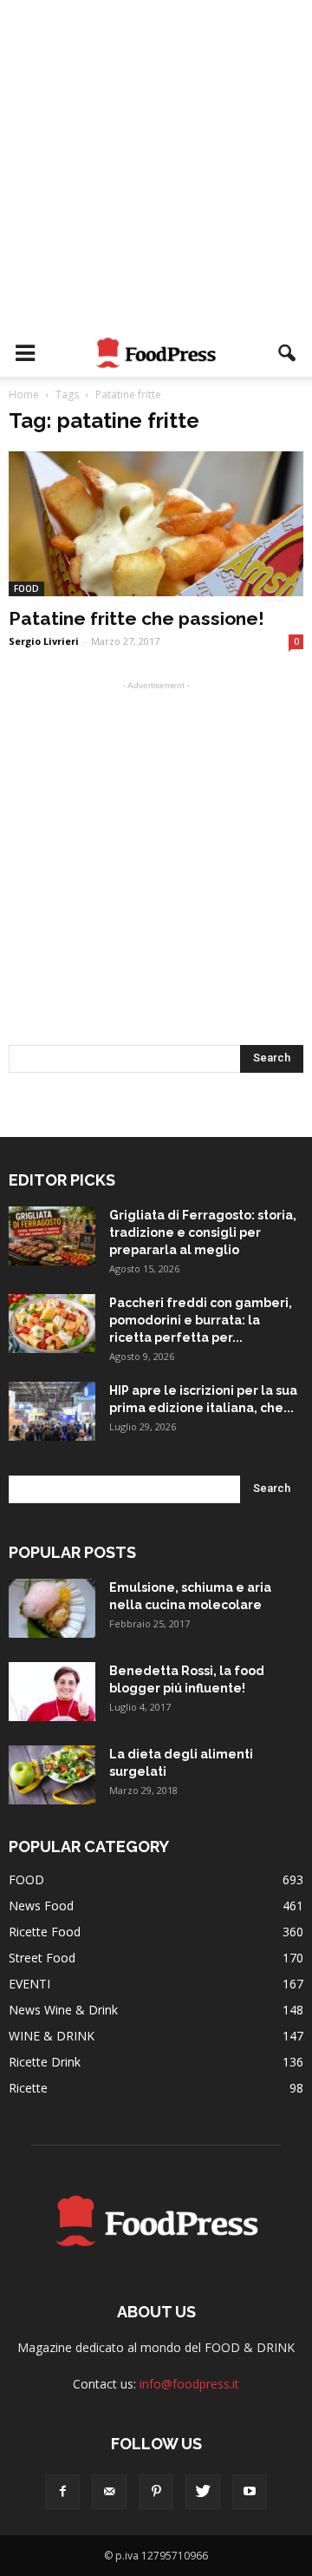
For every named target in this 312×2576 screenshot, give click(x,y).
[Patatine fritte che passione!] (156, 524)
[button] (288, 353)
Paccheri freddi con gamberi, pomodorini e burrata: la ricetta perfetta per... (201, 1320)
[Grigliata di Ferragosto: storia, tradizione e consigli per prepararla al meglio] (52, 1236)
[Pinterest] (156, 2492)
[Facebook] (62, 2492)
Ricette (28, 2088)
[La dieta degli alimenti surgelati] (52, 1775)
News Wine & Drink (63, 2010)
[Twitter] (203, 2492)
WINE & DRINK (52, 2036)
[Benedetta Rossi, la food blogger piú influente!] (52, 1692)
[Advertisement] (156, 165)
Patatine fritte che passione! (136, 618)
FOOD (26, 588)
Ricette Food (45, 1932)
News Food (41, 1906)
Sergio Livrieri (44, 641)
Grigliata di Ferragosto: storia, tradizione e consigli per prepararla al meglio (203, 1232)
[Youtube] (250, 2492)
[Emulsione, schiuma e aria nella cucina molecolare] (52, 1609)
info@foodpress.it (189, 2384)
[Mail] (109, 2492)
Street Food (42, 1958)
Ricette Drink (45, 2062)
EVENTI (29, 1984)
